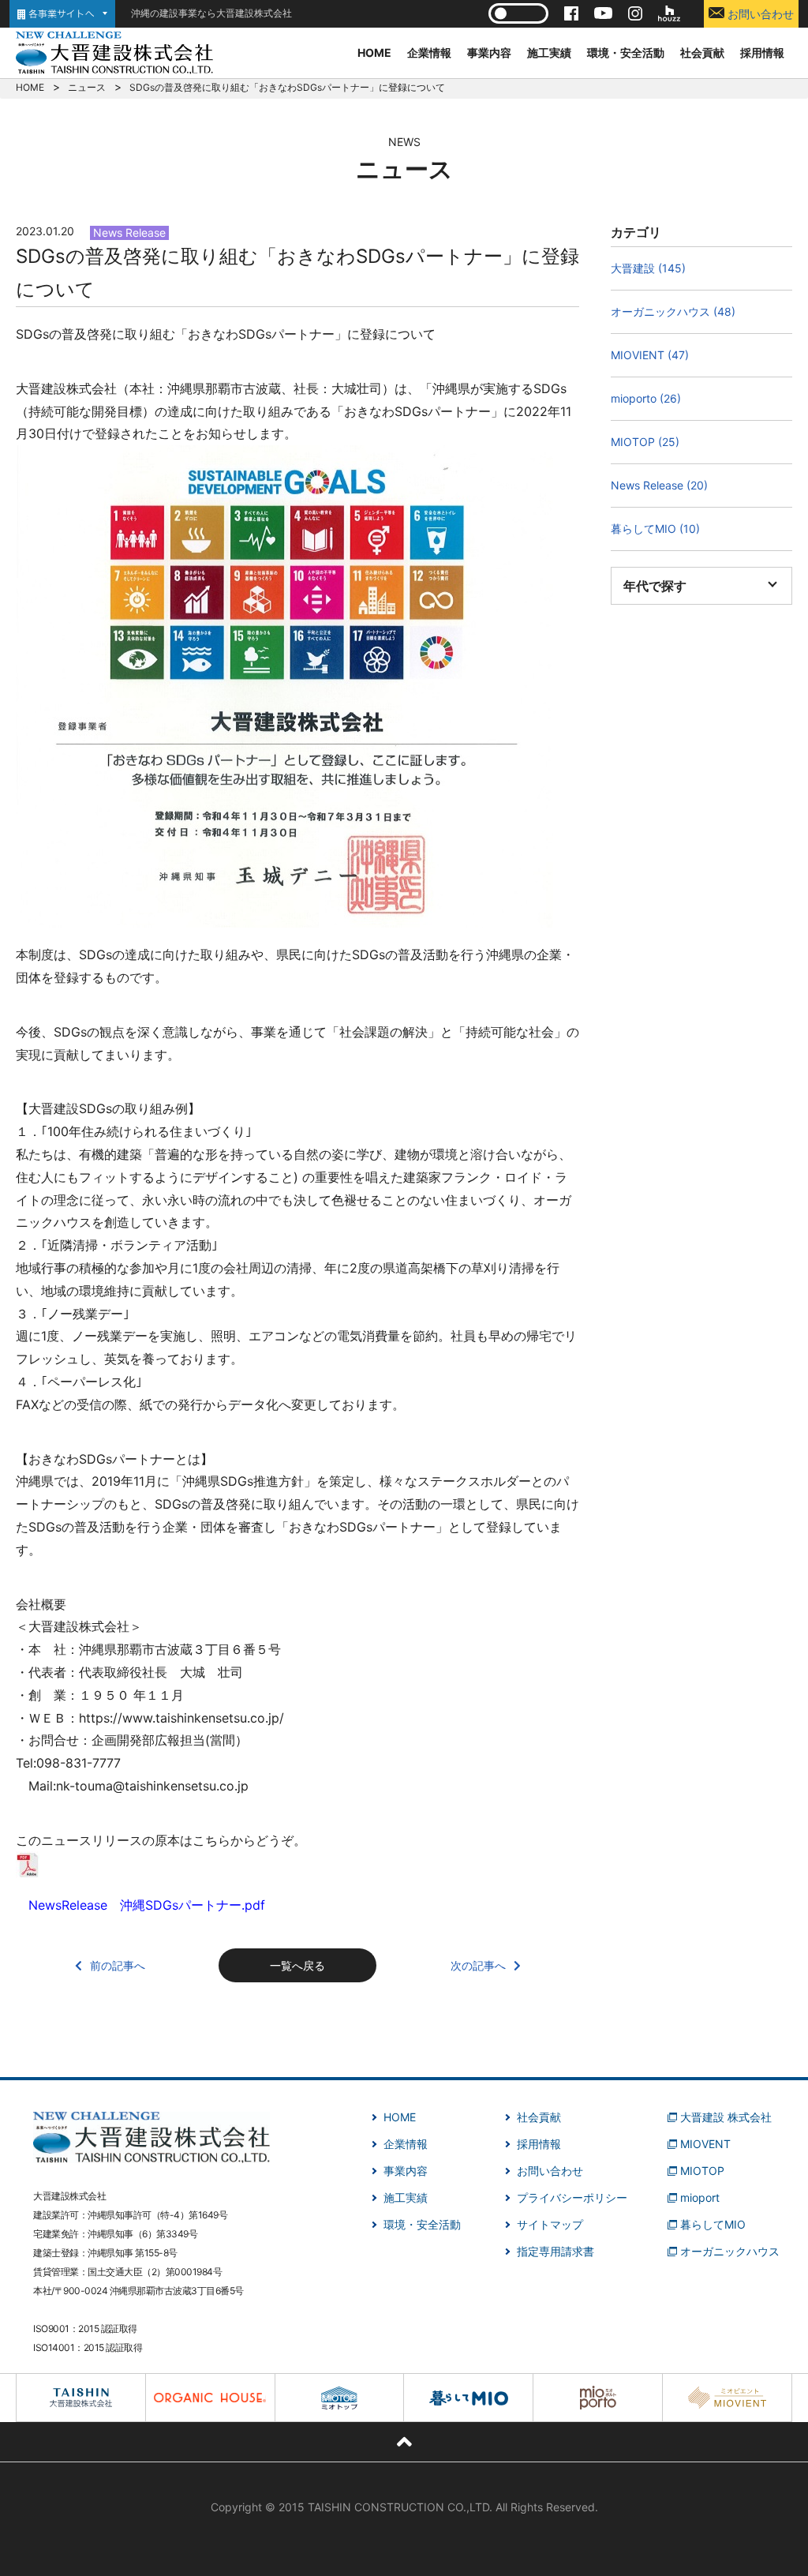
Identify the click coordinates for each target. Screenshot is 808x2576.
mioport (700, 2197)
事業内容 (489, 52)
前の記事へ (118, 1965)
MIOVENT (705, 2144)
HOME (374, 52)
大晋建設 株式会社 (726, 2117)
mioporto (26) (646, 398)
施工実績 (549, 52)
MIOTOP (702, 2171)
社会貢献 (702, 52)
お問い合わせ (759, 14)
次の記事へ (478, 1965)
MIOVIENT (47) (650, 355)
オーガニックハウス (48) (673, 311)
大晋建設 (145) (648, 268)
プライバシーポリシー (572, 2197)
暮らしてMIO (713, 2224)
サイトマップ (550, 2224)
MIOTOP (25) (645, 442)
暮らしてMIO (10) (655, 529)
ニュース (87, 87)
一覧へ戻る (297, 1965)
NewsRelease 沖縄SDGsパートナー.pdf (147, 1905)
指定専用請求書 (555, 2251)
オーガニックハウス (730, 2251)
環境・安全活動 (626, 52)
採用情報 (762, 52)
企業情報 (429, 52)
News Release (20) (659, 485)
